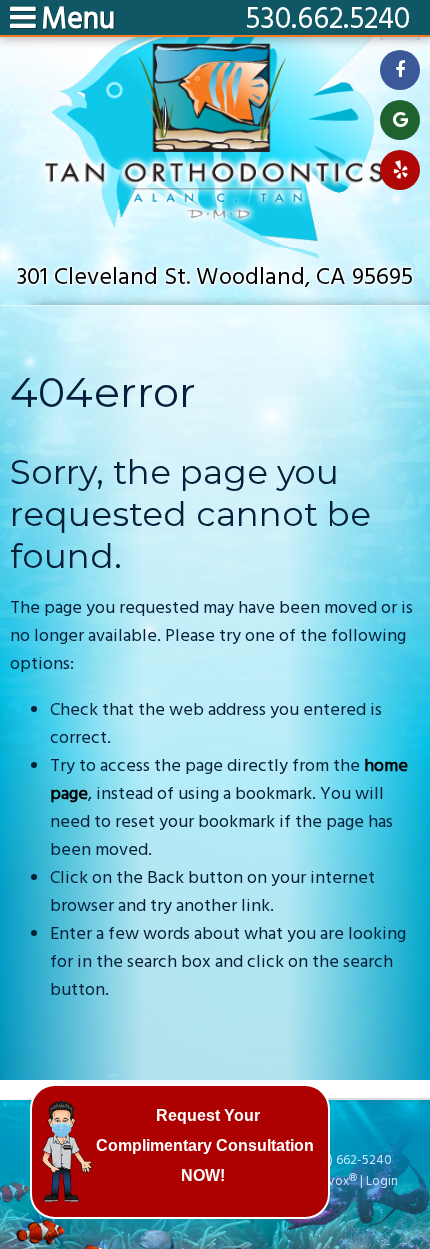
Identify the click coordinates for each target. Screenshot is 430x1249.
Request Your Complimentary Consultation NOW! (205, 1145)
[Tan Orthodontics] (215, 253)
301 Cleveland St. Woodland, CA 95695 (215, 278)
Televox (326, 1181)
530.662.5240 (327, 20)
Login (382, 1181)
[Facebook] (400, 70)
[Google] (400, 120)
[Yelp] (400, 170)
